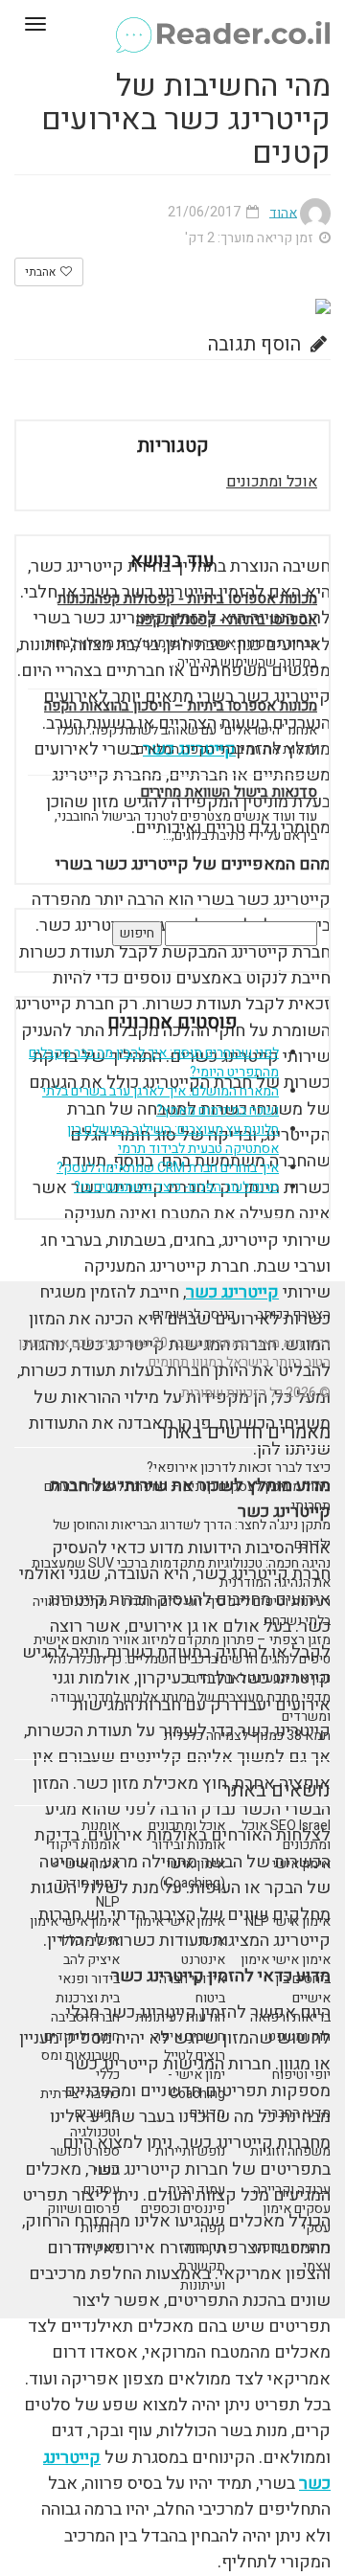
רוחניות (100, 2228)
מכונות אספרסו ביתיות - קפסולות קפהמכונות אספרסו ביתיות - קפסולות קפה (187, 609)
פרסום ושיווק (83, 2209)
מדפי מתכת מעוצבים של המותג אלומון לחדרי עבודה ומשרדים (191, 1707)
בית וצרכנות (88, 1998)
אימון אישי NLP (288, 1921)
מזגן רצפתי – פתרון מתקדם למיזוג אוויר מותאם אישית (182, 1640)
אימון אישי (301, 1864)
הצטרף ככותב (294, 1314)
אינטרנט (203, 1960)
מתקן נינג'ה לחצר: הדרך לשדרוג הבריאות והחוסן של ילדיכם (192, 1535)
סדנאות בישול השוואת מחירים (229, 792)
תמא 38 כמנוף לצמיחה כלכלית (247, 1736)
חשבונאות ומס (80, 2056)
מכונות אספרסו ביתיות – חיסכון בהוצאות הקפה (181, 706)
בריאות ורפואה (290, 2017)
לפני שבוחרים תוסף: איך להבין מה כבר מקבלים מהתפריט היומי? (154, 1062)
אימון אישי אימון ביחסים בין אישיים (286, 1979)
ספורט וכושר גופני (85, 2161)
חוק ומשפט (299, 2036)
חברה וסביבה (85, 2017)
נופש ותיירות (190, 2151)
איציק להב (92, 1960)
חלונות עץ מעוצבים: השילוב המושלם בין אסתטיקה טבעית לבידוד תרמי (173, 1139)
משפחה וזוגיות (290, 2151)
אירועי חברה (192, 1979)
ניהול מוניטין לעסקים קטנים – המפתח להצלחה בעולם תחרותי (187, 1496)
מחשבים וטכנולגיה (95, 2123)
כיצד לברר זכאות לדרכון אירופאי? (239, 1468)
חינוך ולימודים (82, 2036)
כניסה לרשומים (194, 1314)
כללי (108, 2075)
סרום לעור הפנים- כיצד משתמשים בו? (176, 1187)
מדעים (207, 2113)
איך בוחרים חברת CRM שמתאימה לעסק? (168, 1168)
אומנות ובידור (188, 1845)
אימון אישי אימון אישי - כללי (75, 1931)
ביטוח (210, 1998)
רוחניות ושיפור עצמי (291, 2257)
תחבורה (205, 2247)
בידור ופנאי (89, 1979)
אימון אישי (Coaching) (193, 1874)
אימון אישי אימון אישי (180, 1931)
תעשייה (99, 2247)
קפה (213, 2228)
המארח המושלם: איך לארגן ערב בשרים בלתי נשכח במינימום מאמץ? (161, 1101)
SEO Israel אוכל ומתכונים (286, 1835)
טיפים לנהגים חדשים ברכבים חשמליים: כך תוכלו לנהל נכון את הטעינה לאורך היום (189, 1669)
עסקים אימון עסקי (297, 2218)
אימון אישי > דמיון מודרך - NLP (84, 1883)
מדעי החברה (297, 2113)
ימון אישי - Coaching (196, 2084)
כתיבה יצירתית (80, 2094)
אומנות (101, 1826)
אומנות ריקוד (84, 1845)
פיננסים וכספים (183, 2209)
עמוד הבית (196, 2190)
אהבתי (42, 272)
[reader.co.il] (172, 24)
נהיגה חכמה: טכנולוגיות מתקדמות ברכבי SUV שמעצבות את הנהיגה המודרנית (181, 1573)
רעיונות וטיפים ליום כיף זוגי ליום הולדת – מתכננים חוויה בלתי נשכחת (182, 1611)
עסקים (102, 2190)
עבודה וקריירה (292, 2190)
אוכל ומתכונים (272, 482)
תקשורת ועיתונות (202, 2276)
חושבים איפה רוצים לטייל (189, 2046)
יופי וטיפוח (301, 2075)
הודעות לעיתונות (180, 2017)
